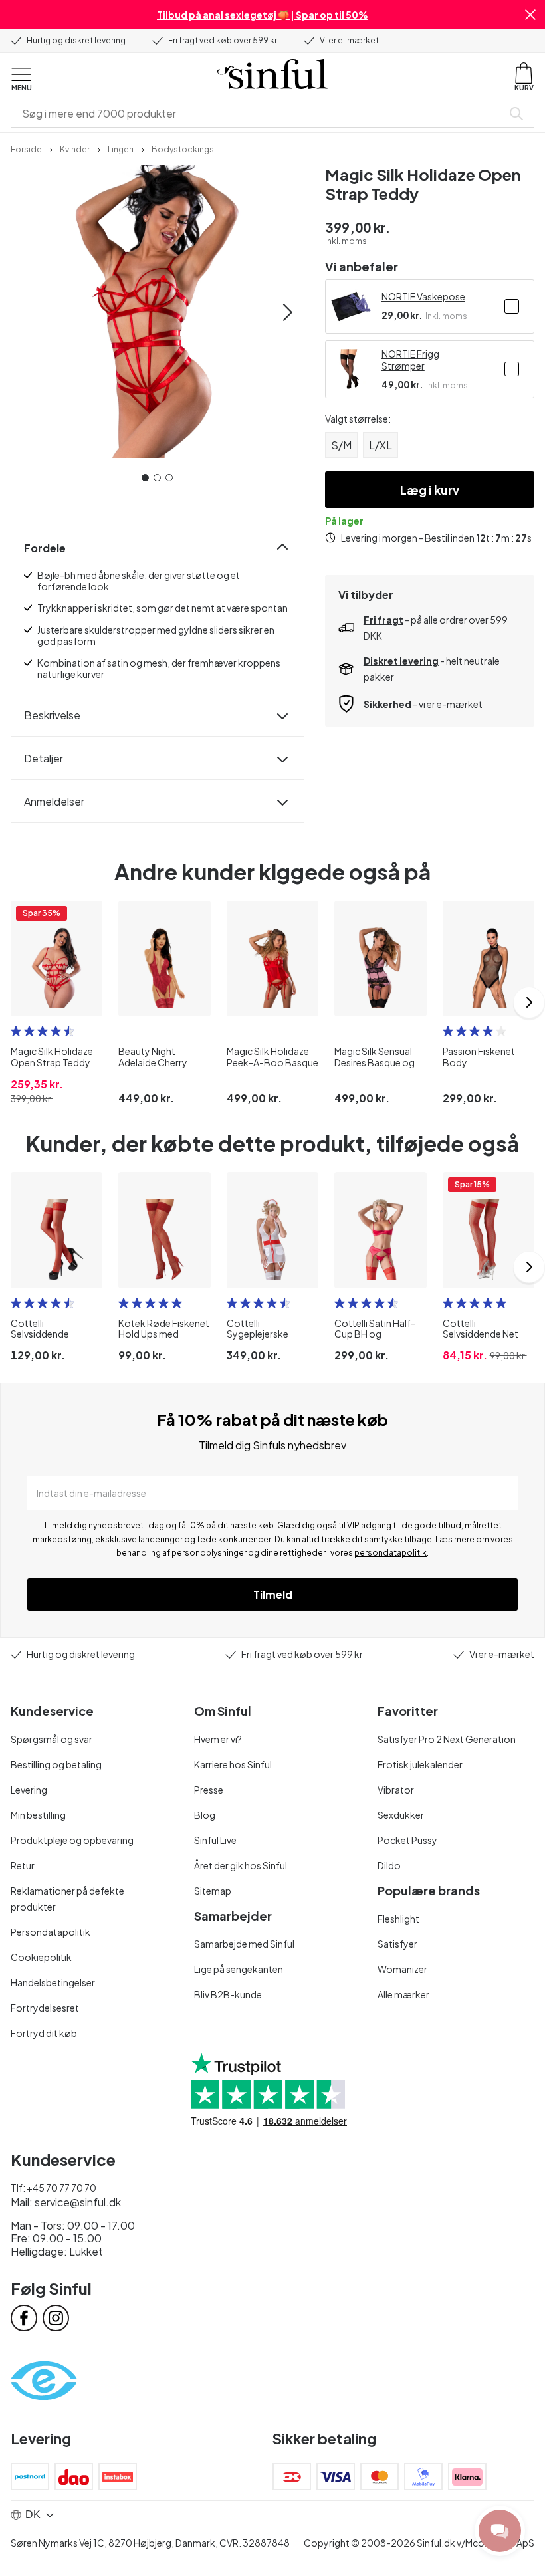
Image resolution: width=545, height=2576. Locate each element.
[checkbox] (512, 306)
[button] (530, 15)
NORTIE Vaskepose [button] (423, 296)
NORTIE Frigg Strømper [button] (410, 360)
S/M (341, 445)
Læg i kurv (430, 490)
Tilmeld (273, 1594)
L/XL (381, 445)
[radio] (16, 1031)
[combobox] (259, 114)
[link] (26, 148)
